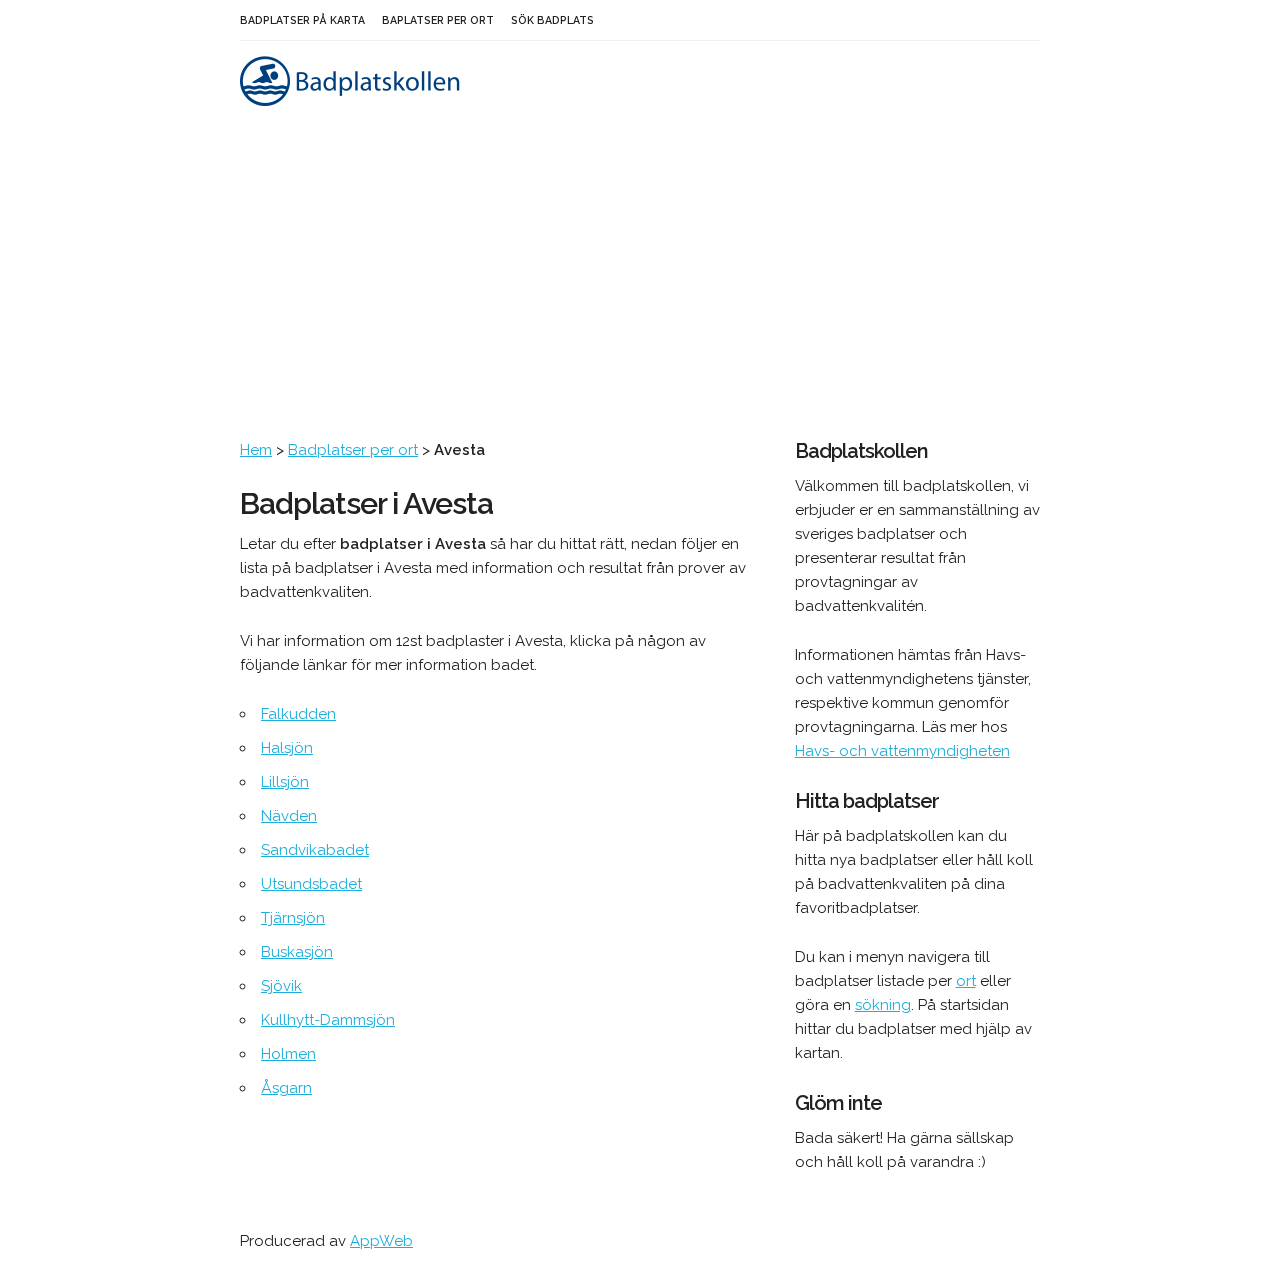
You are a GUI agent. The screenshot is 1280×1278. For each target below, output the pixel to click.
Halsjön (287, 748)
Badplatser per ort (353, 450)
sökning (883, 1005)
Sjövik (281, 986)
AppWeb (381, 1241)
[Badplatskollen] (352, 101)
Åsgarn (286, 1088)
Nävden (289, 816)
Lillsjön (285, 782)
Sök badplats (552, 20)
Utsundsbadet (311, 884)
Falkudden (298, 714)
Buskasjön (297, 952)
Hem (256, 450)
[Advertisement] (640, 288)
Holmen (288, 1054)
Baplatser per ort (438, 20)
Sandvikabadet (315, 850)
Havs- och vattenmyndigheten (902, 751)
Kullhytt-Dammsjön (328, 1020)
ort (966, 981)
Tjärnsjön (293, 918)
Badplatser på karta (302, 20)
